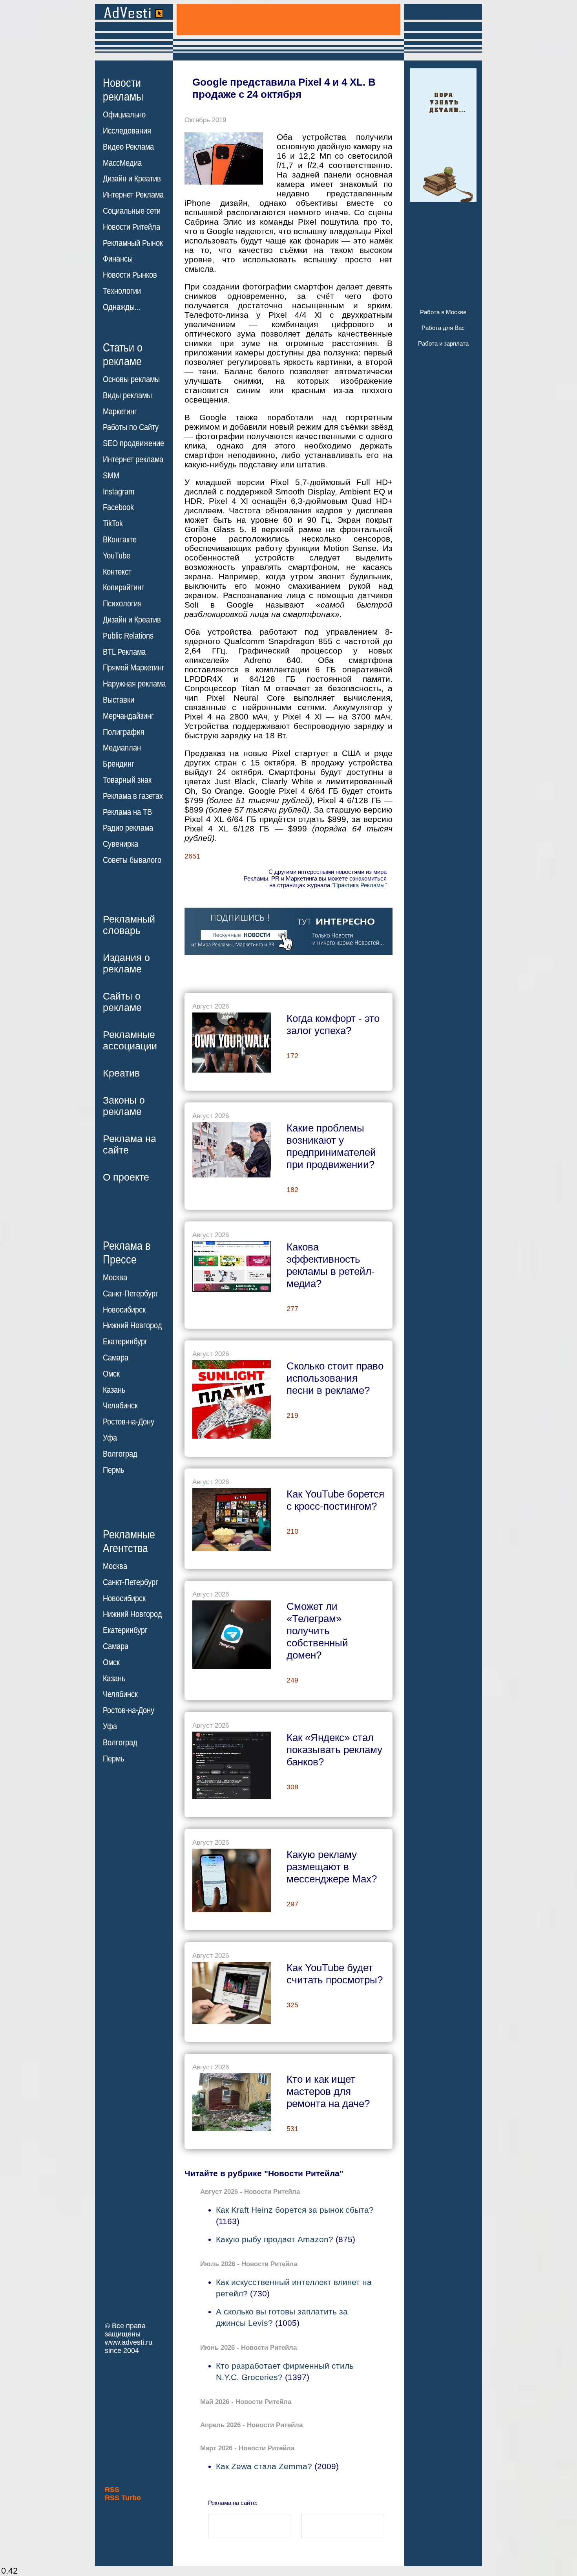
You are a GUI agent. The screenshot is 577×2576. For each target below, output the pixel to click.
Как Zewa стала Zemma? (264, 2466)
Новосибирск (124, 1310)
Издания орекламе (126, 963)
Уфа (110, 1438)
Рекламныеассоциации (130, 1040)
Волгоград (120, 1454)
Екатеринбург (125, 1342)
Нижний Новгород (132, 1326)
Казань (114, 1390)
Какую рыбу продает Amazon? (275, 2239)
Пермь (113, 1470)
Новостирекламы (123, 90)
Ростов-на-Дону (129, 1422)
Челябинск (120, 1406)
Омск (111, 1374)
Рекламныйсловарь (129, 925)
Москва (115, 1278)
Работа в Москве (443, 312)
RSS (112, 2490)
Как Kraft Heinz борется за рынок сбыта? (295, 2210)
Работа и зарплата (443, 343)
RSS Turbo (123, 2498)
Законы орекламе (124, 1106)
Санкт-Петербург (131, 1294)
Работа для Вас (443, 328)
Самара (116, 1358)
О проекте (126, 1177)
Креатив (121, 1073)
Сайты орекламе (122, 1002)
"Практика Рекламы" (359, 885)
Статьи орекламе (123, 354)
